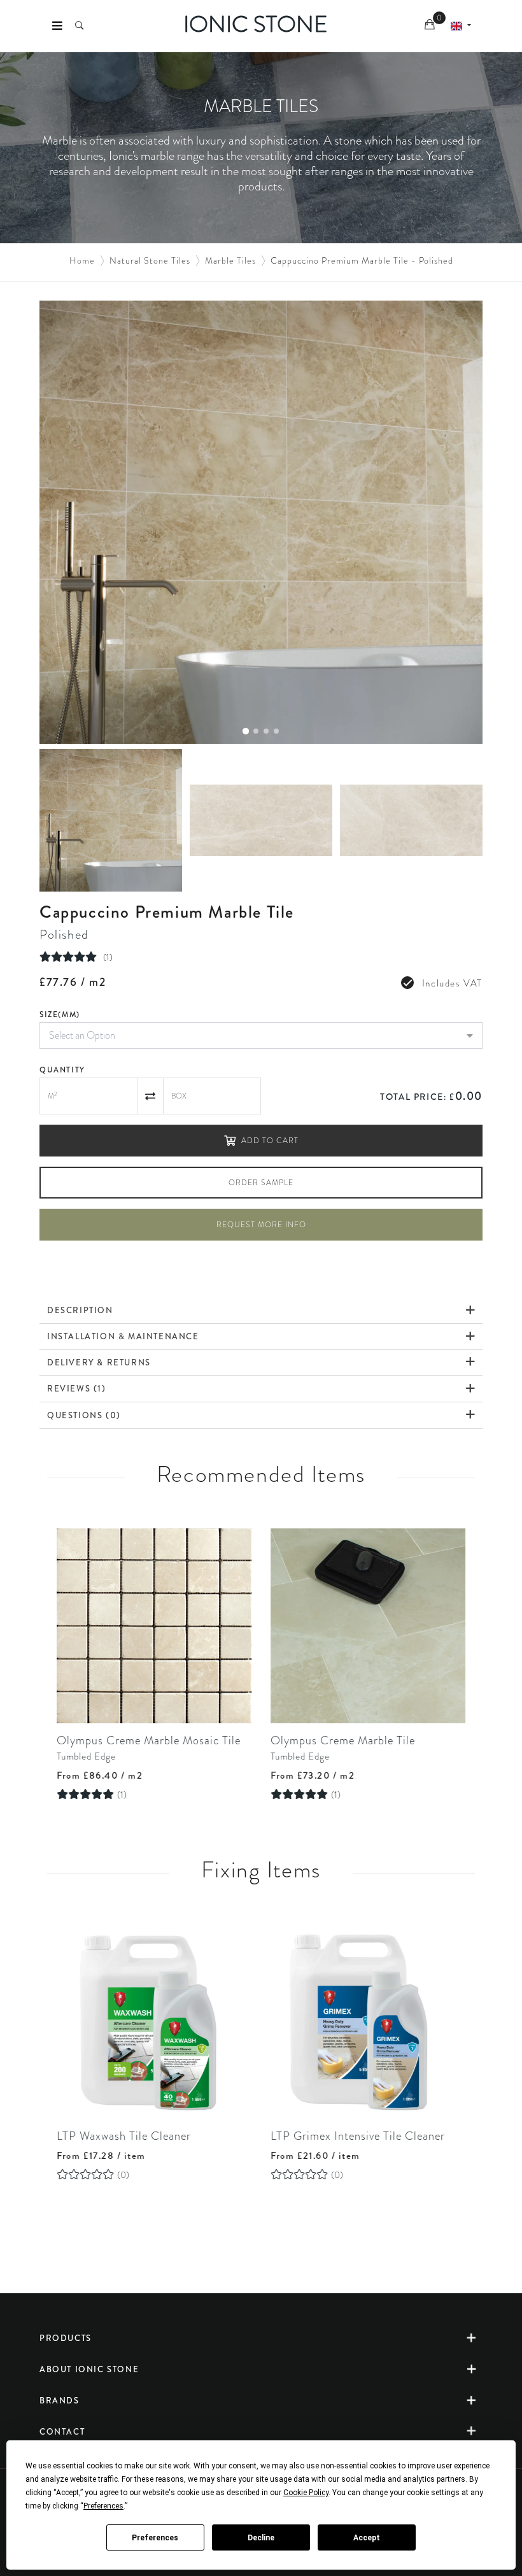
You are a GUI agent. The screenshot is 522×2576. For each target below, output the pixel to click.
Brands (60, 2401)
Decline (261, 2538)
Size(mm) (60, 1014)
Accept (367, 2538)
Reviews (77, 1388)
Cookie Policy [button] (306, 2493)
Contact (62, 2432)
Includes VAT (452, 983)
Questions (84, 1415)
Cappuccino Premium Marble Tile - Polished (362, 260)
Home (82, 260)
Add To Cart (270, 1141)
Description (80, 1310)
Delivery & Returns (99, 1363)
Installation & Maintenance (123, 1336)
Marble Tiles (230, 260)
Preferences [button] (103, 2506)
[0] (431, 26)
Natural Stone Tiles (150, 260)
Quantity (62, 1070)
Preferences (155, 2538)
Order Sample (261, 1183)
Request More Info (261, 1225)
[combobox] (261, 1035)
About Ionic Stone (89, 2369)
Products (66, 2338)
